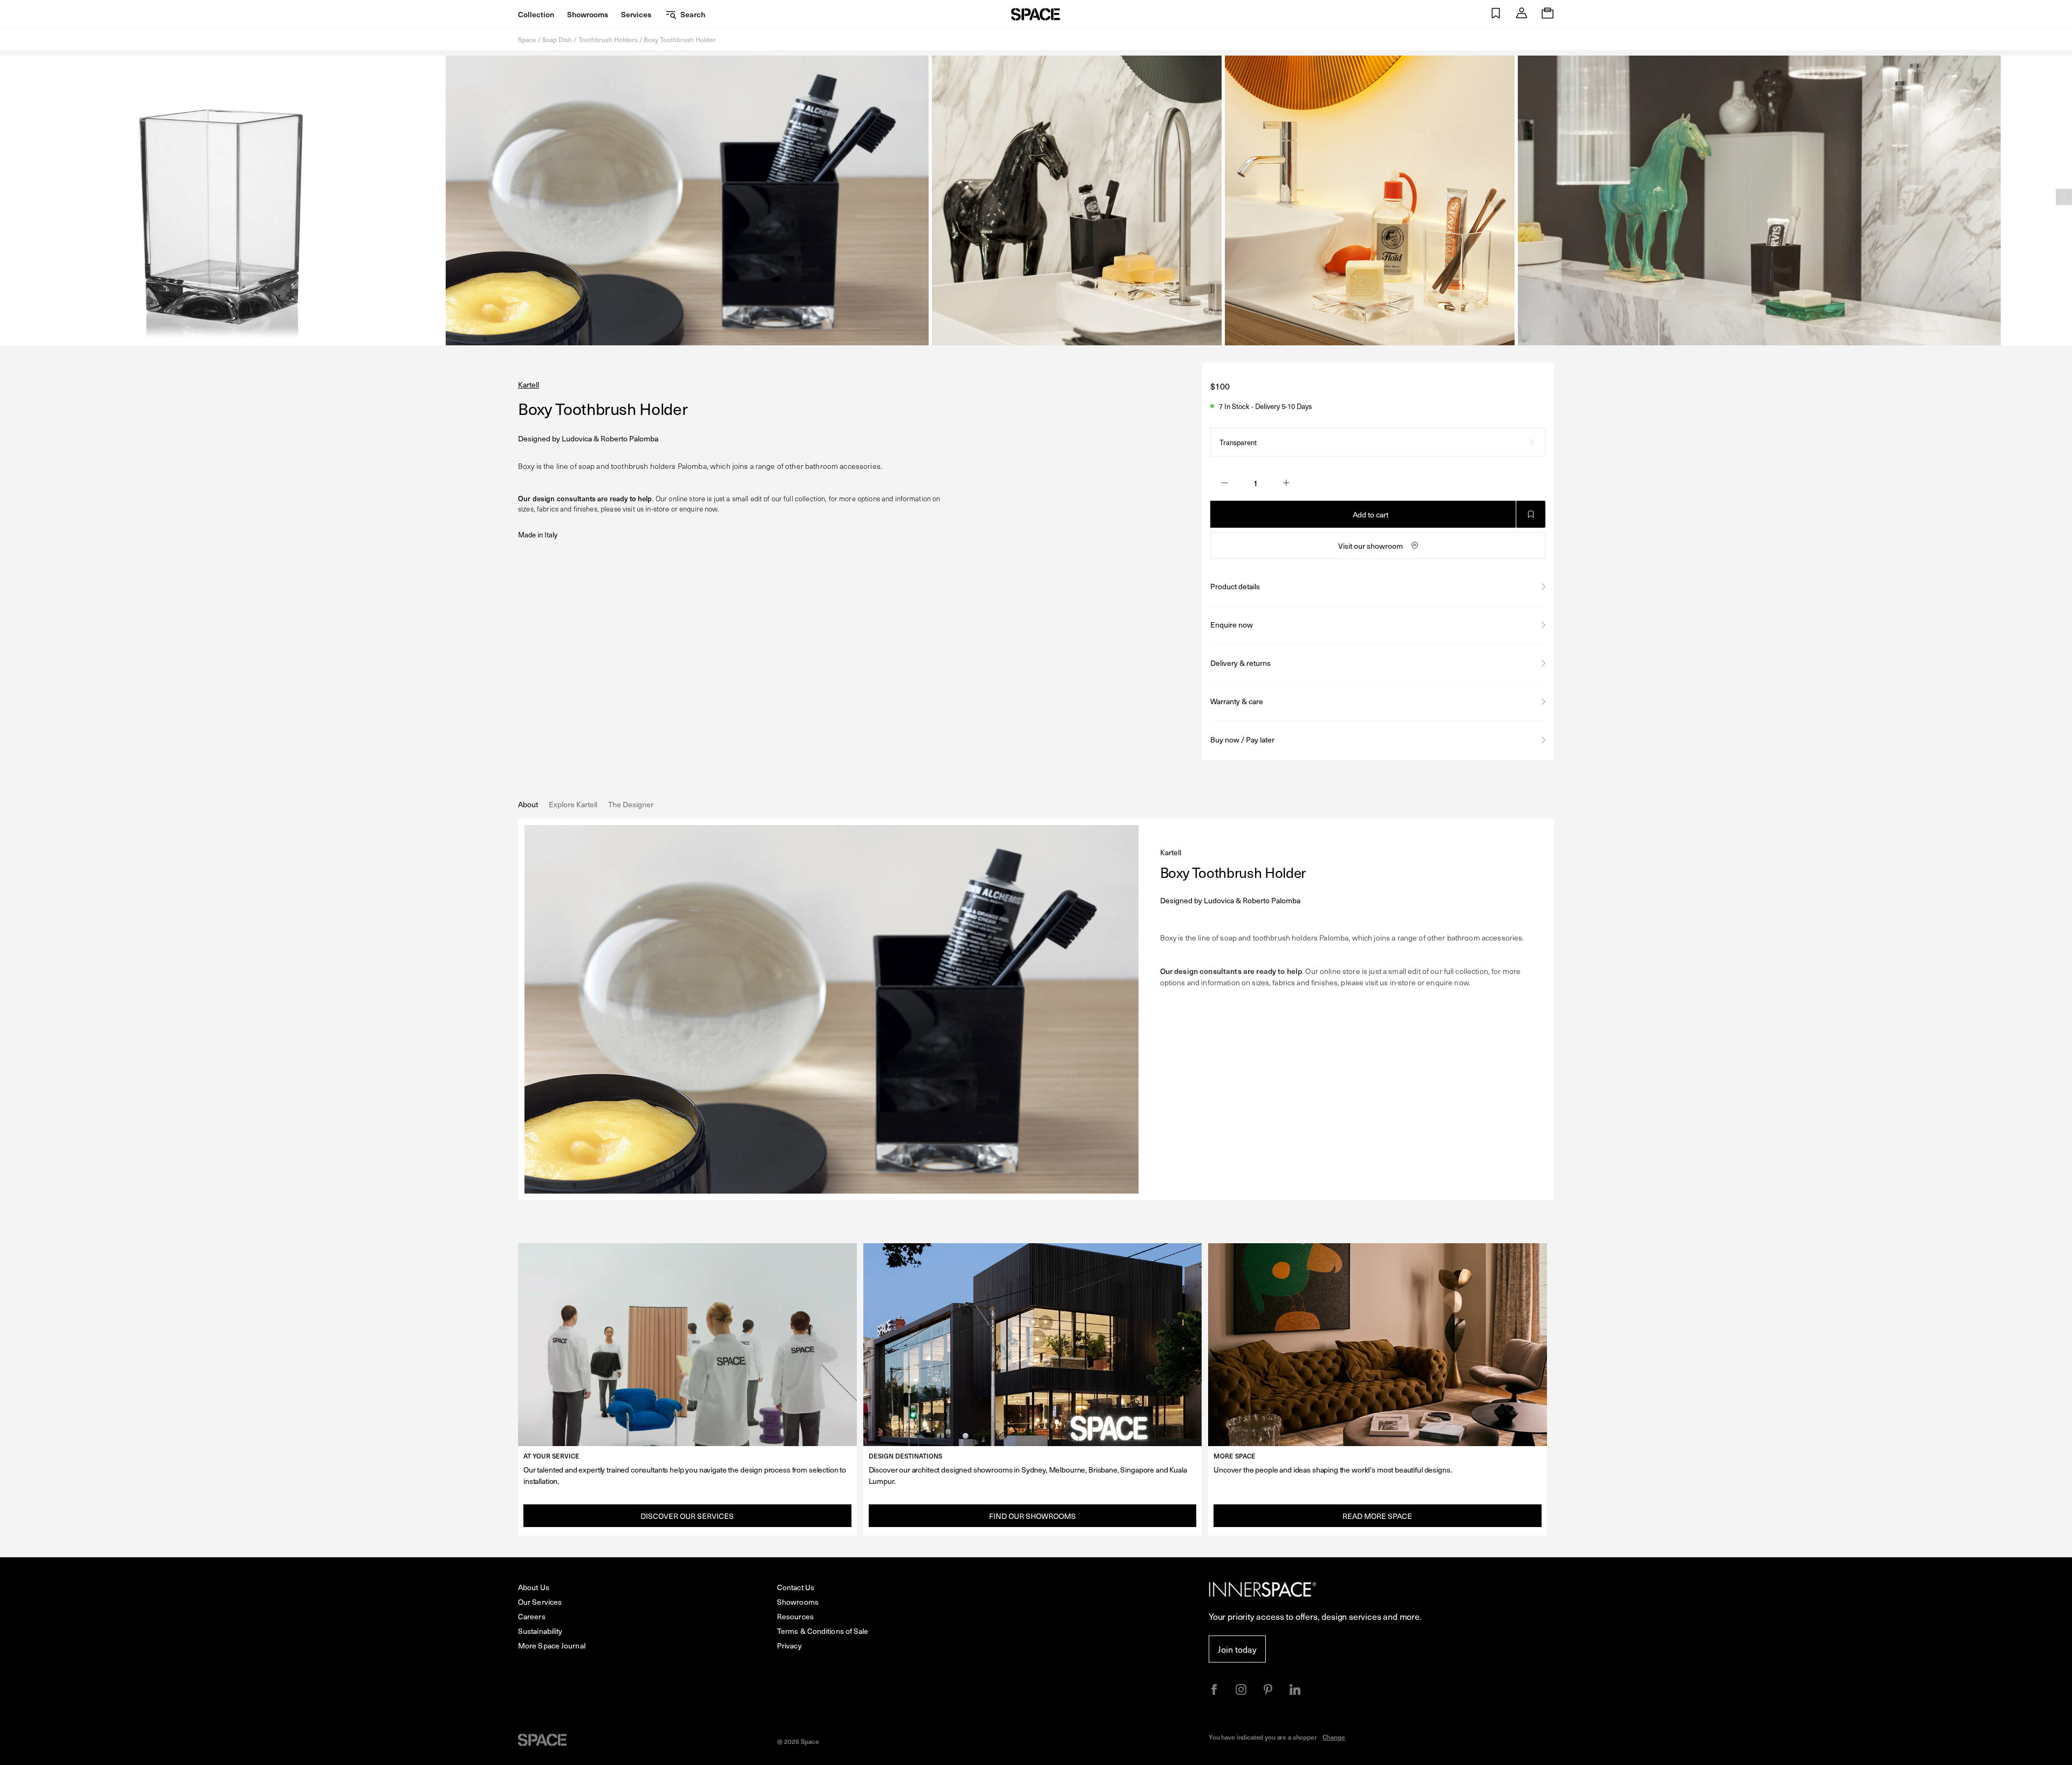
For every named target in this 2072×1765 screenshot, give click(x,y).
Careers (532, 1616)
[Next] (2064, 197)
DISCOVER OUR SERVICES (687, 1516)
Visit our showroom (1371, 546)
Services (636, 14)
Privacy (789, 1645)
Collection (536, 14)
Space (527, 39)
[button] (1496, 14)
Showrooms (588, 14)
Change (1334, 1737)
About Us (534, 1587)
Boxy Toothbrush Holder (680, 39)
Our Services (540, 1602)
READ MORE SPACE (1377, 1516)
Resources (795, 1616)
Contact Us (796, 1587)
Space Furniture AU (1036, 14)
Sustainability (540, 1631)
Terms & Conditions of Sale (823, 1631)
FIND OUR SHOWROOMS (1032, 1516)
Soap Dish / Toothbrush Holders (590, 39)
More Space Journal (552, 1645)
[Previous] (8, 197)
